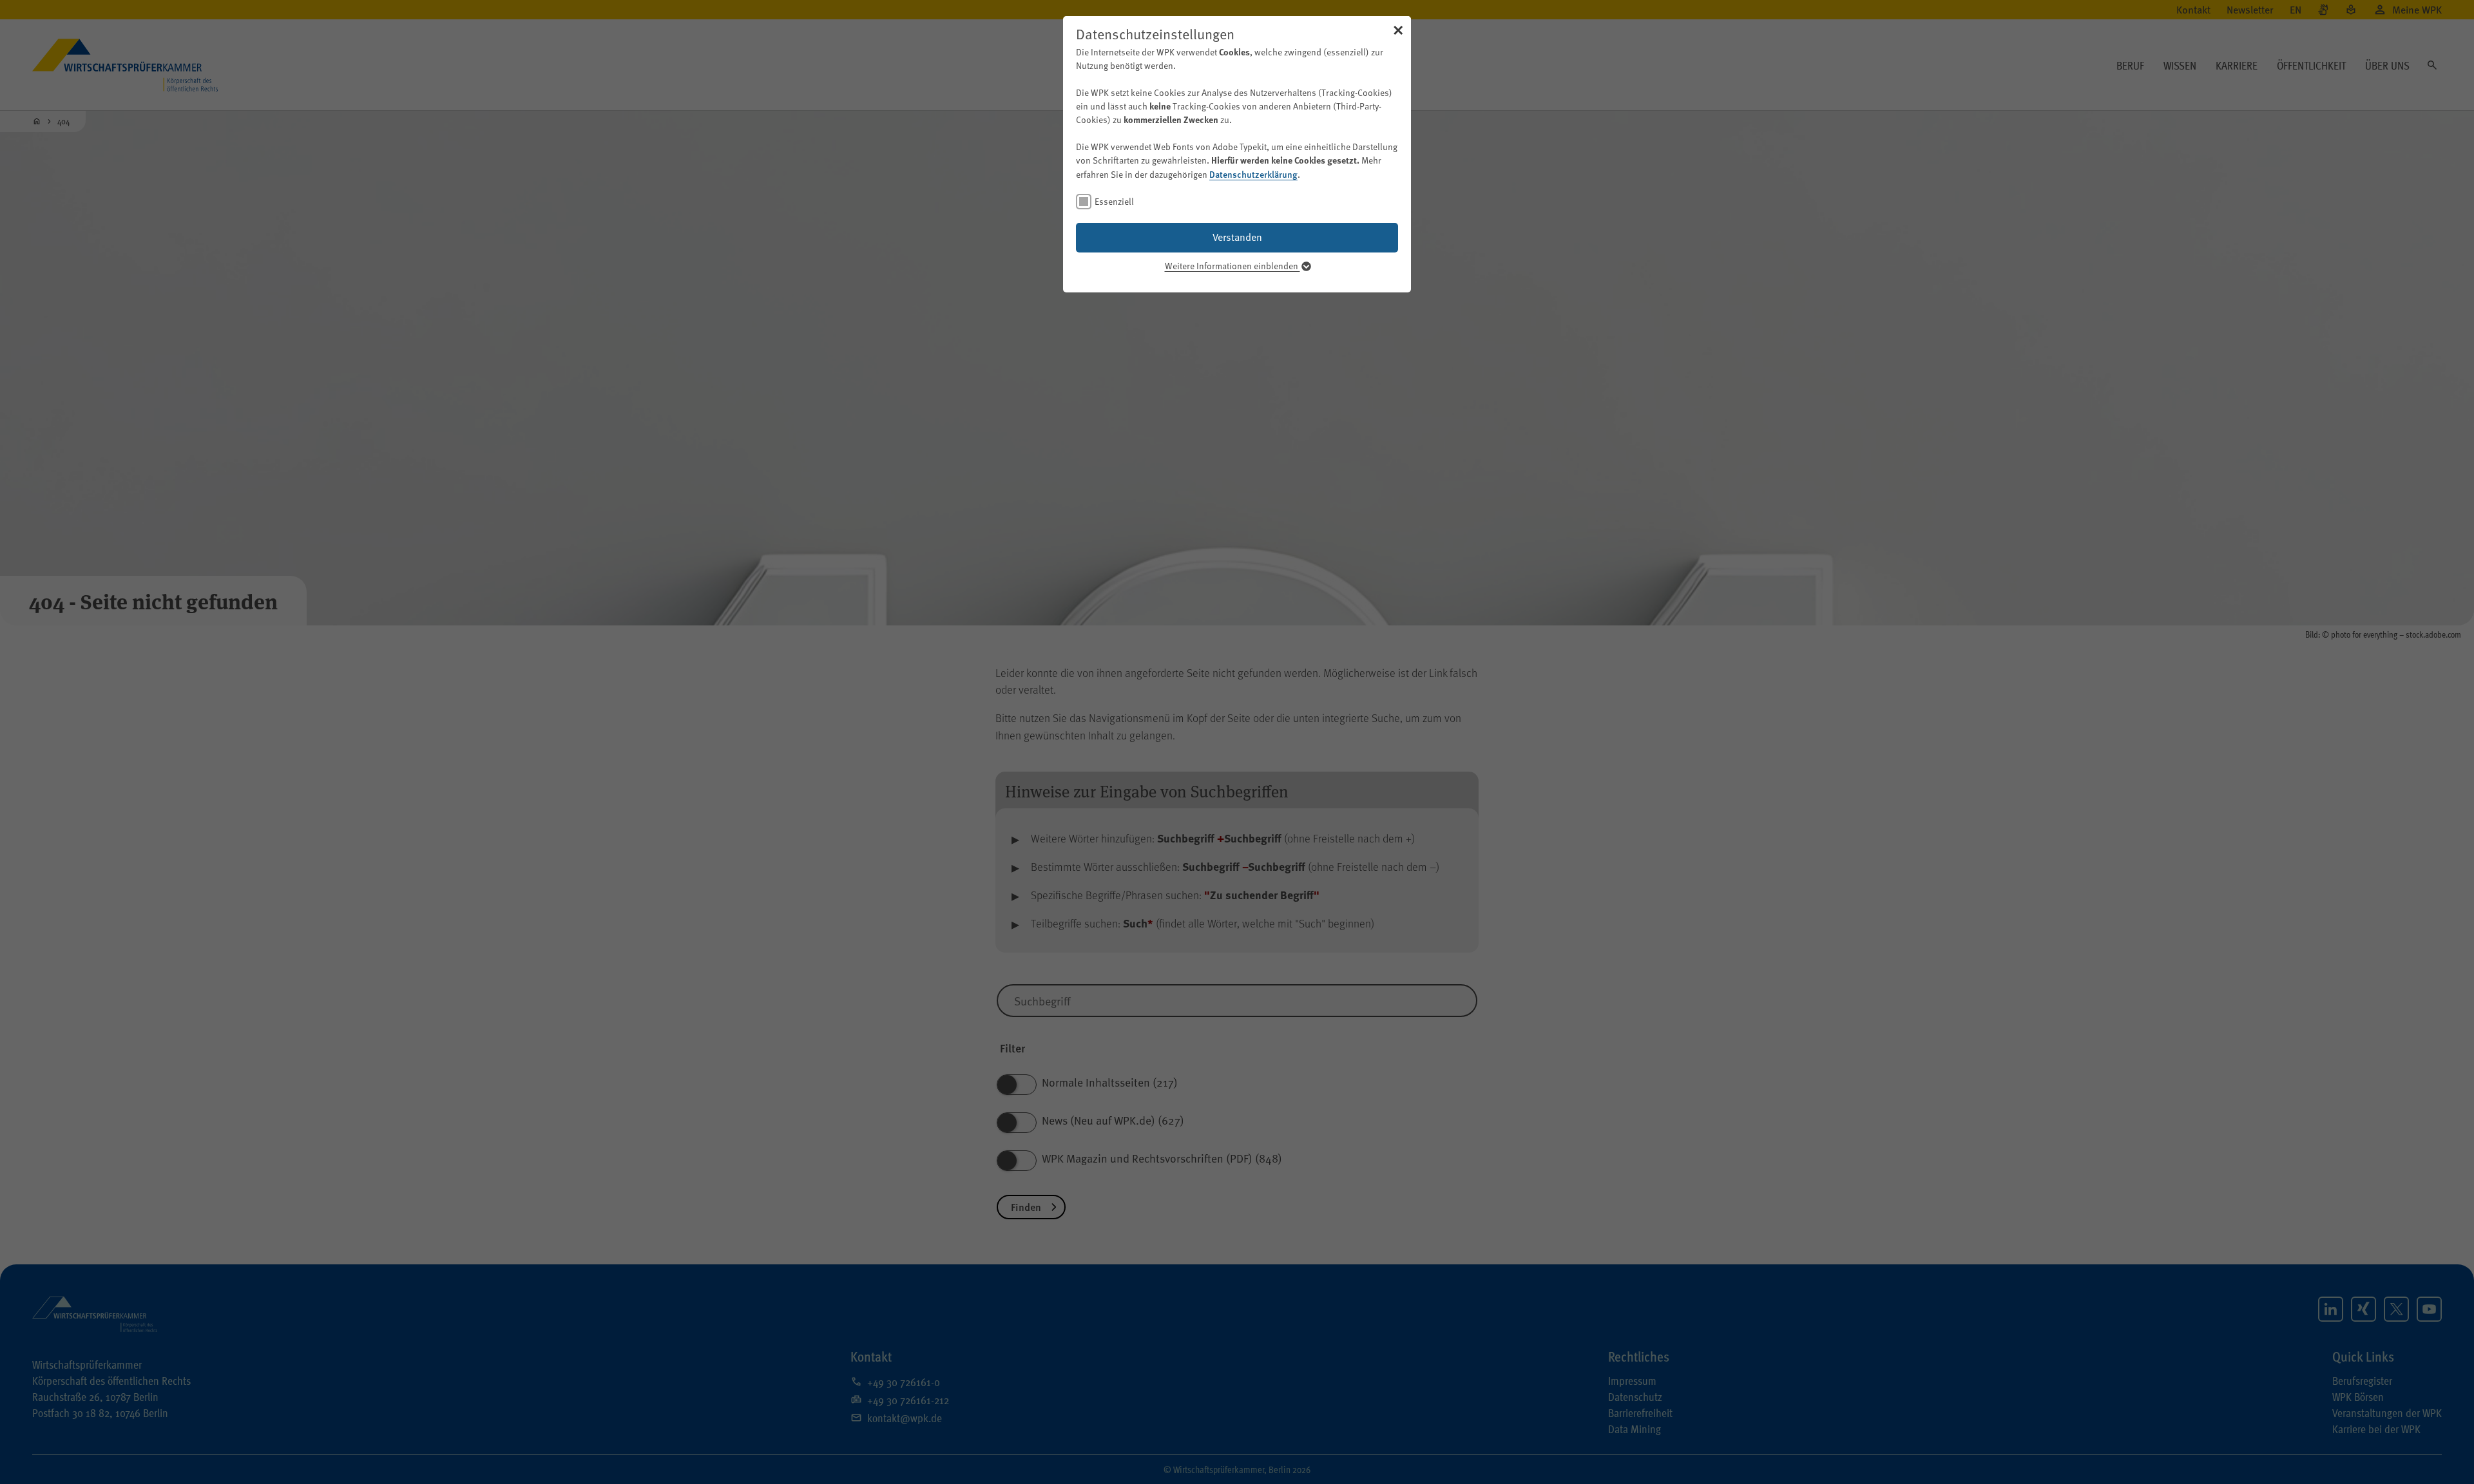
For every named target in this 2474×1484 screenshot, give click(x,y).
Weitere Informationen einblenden (1232, 266)
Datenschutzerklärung (1253, 174)
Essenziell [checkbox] (1114, 201)
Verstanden (1237, 237)
